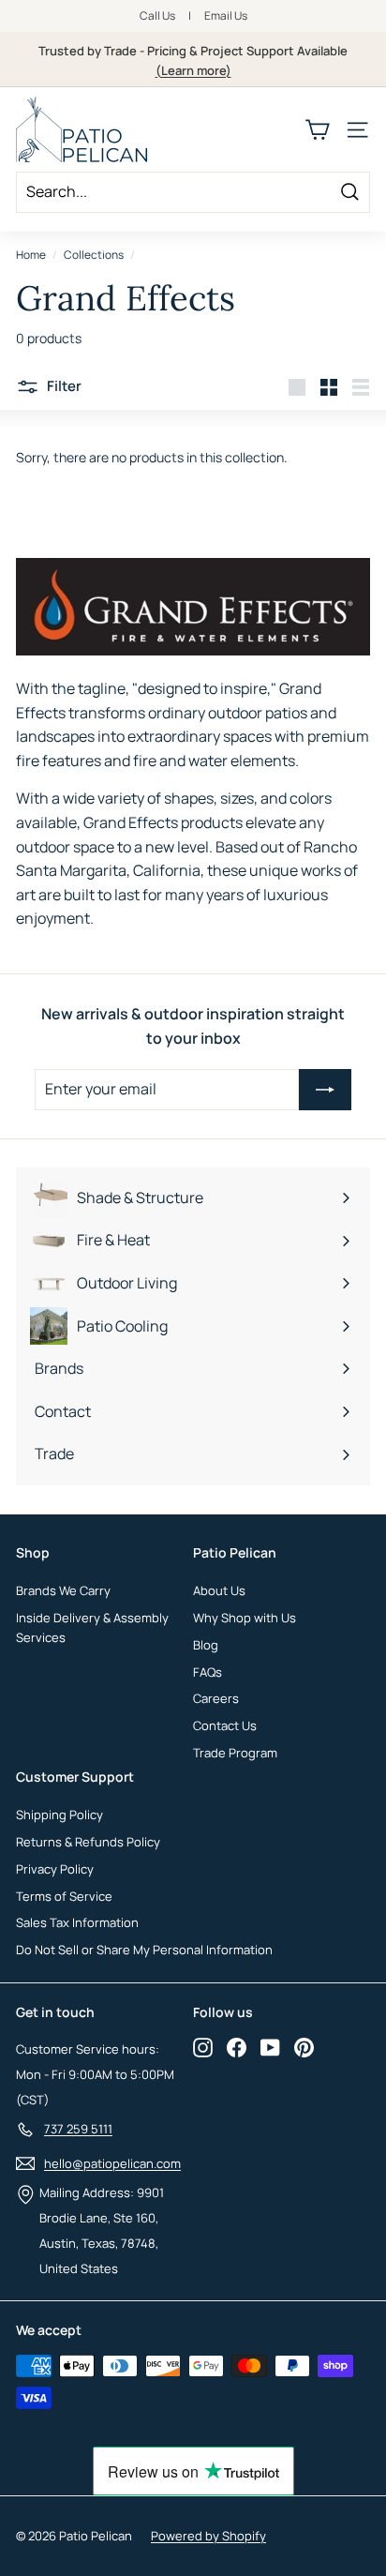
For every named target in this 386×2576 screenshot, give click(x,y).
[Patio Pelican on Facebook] (237, 2047)
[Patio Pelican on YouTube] (270, 2047)
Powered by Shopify (208, 2536)
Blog (206, 1645)
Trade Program (235, 1753)
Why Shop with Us (245, 1618)
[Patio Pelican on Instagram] (203, 2047)
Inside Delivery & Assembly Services (92, 1627)
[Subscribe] (325, 1090)
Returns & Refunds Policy (88, 1842)
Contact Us (225, 1725)
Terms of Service (64, 1896)
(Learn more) (193, 70)
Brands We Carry (63, 1590)
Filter (63, 386)
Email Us (226, 15)
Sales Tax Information (77, 1922)
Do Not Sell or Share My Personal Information (144, 1950)
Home (31, 255)
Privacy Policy (55, 1869)
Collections (94, 255)
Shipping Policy (59, 1815)
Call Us (157, 15)
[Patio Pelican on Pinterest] (304, 2047)
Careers (216, 1698)
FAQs (208, 1672)
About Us (219, 1590)
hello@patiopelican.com (112, 2163)
